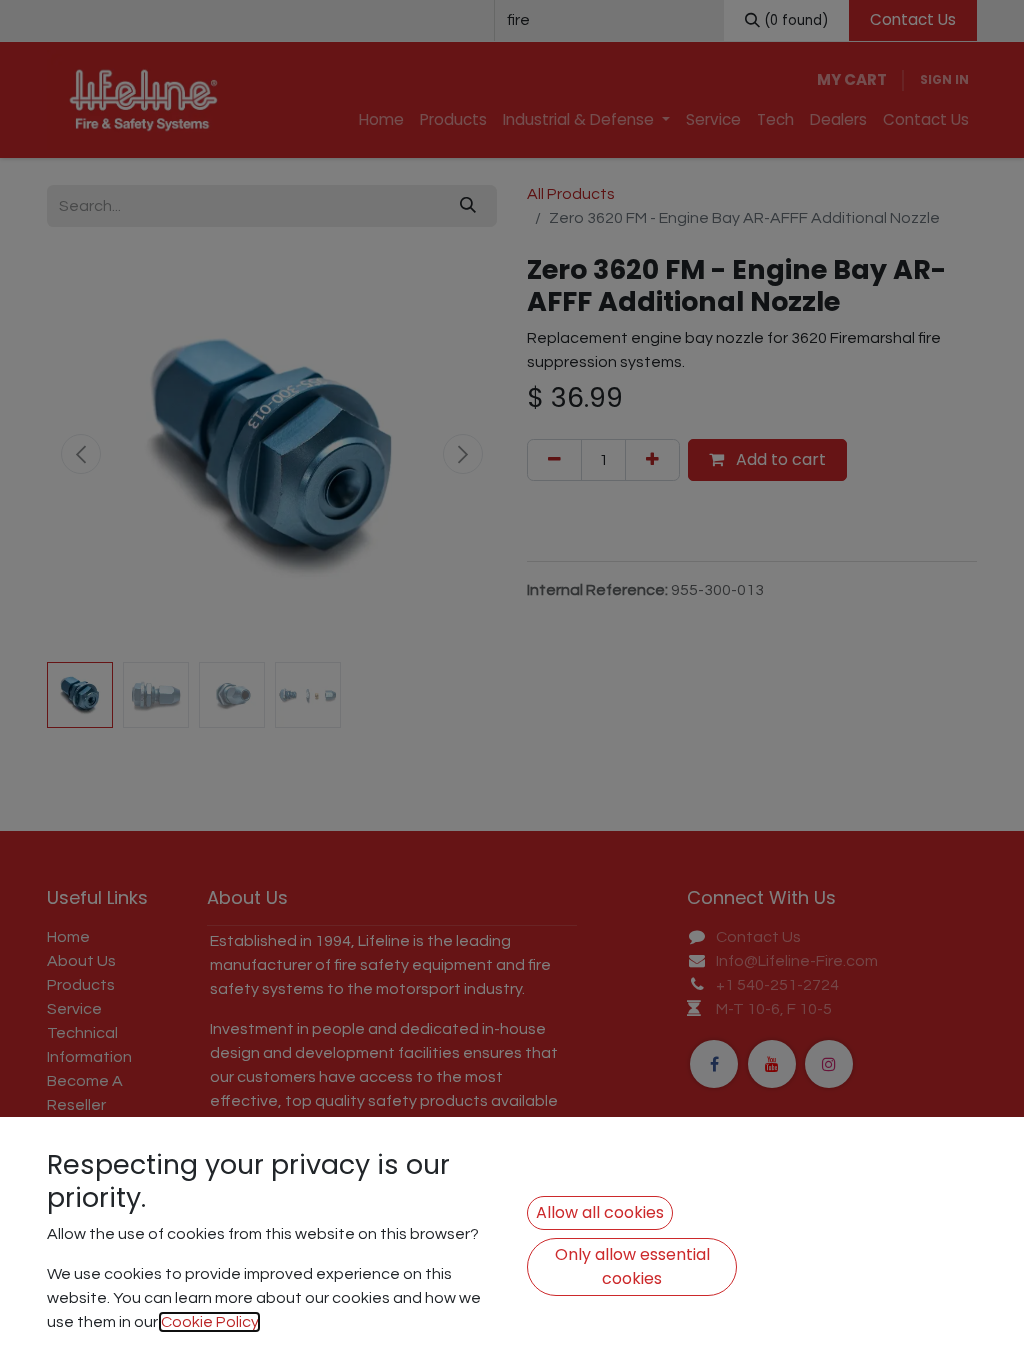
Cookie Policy (209, 1322)
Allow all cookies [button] (600, 1212)
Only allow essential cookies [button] (632, 1266)
